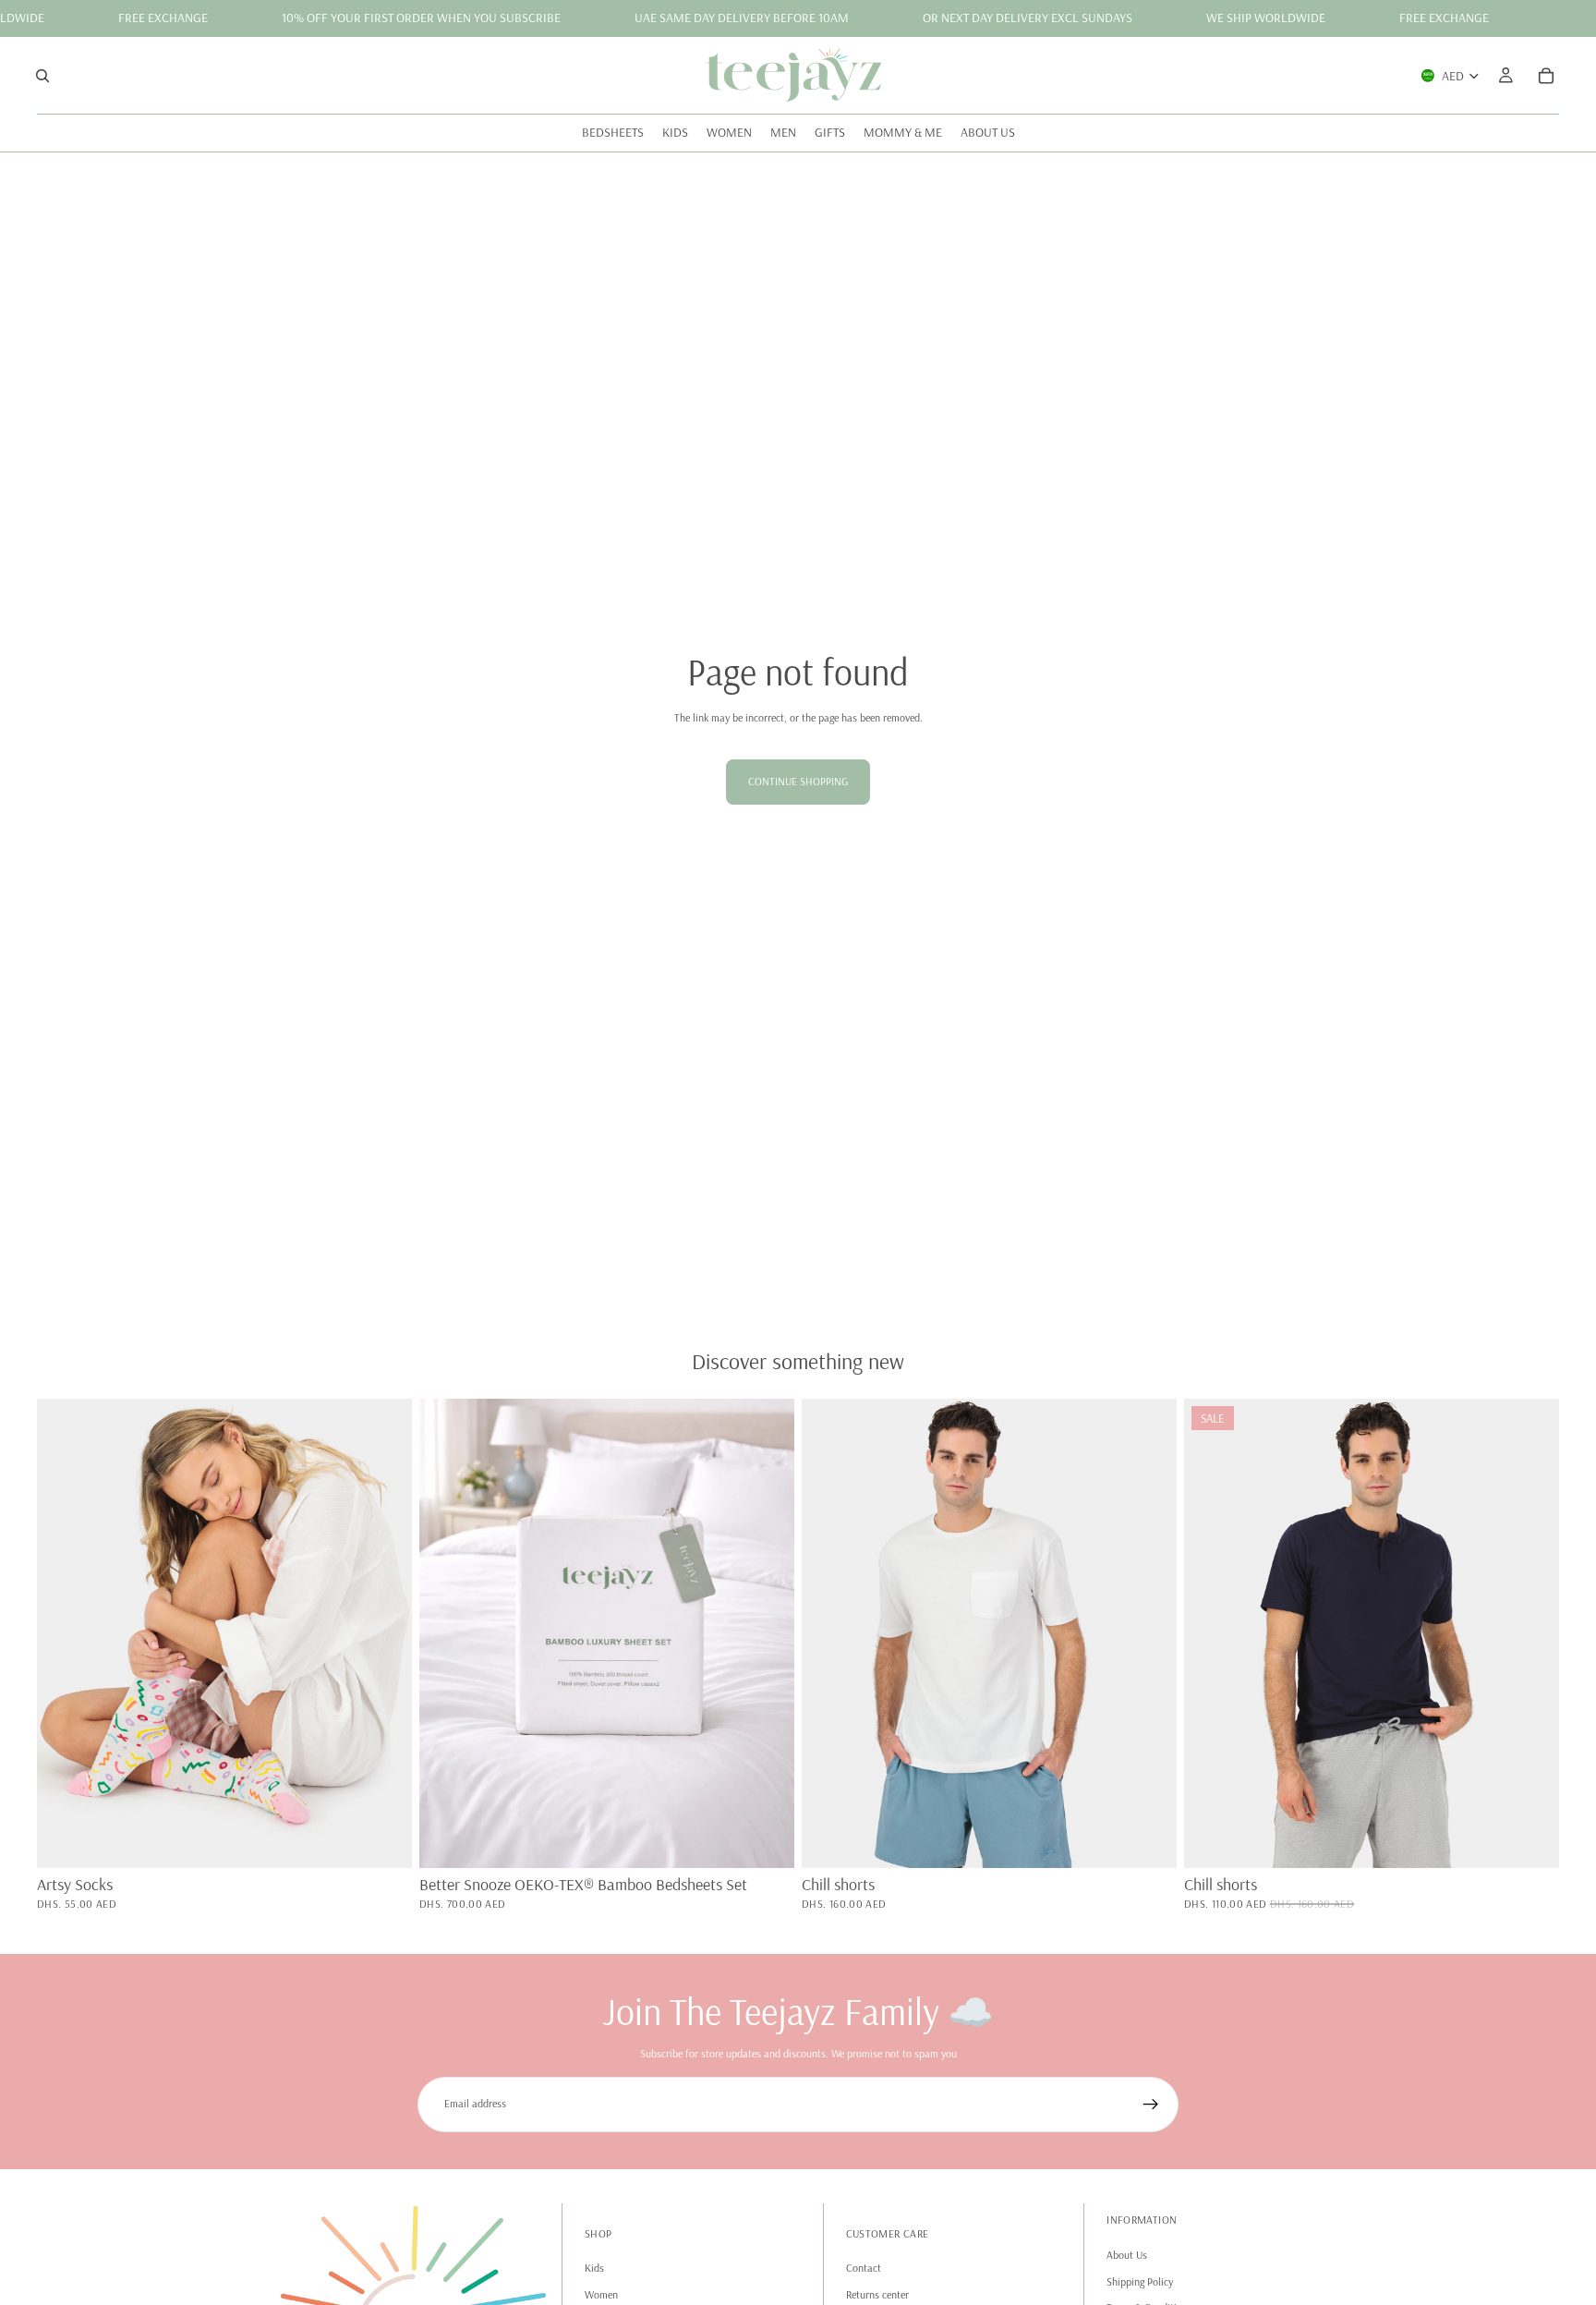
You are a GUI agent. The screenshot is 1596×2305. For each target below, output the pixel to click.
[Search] (42, 75)
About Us (1127, 2254)
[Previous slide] (65, 1633)
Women (601, 2293)
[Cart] (1546, 75)
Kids (594, 2268)
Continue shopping (798, 781)
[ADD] (383, 1839)
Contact (864, 2268)
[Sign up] (1151, 2105)
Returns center (877, 2293)
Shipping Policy (1140, 2281)
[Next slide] (384, 1633)
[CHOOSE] (766, 1839)
